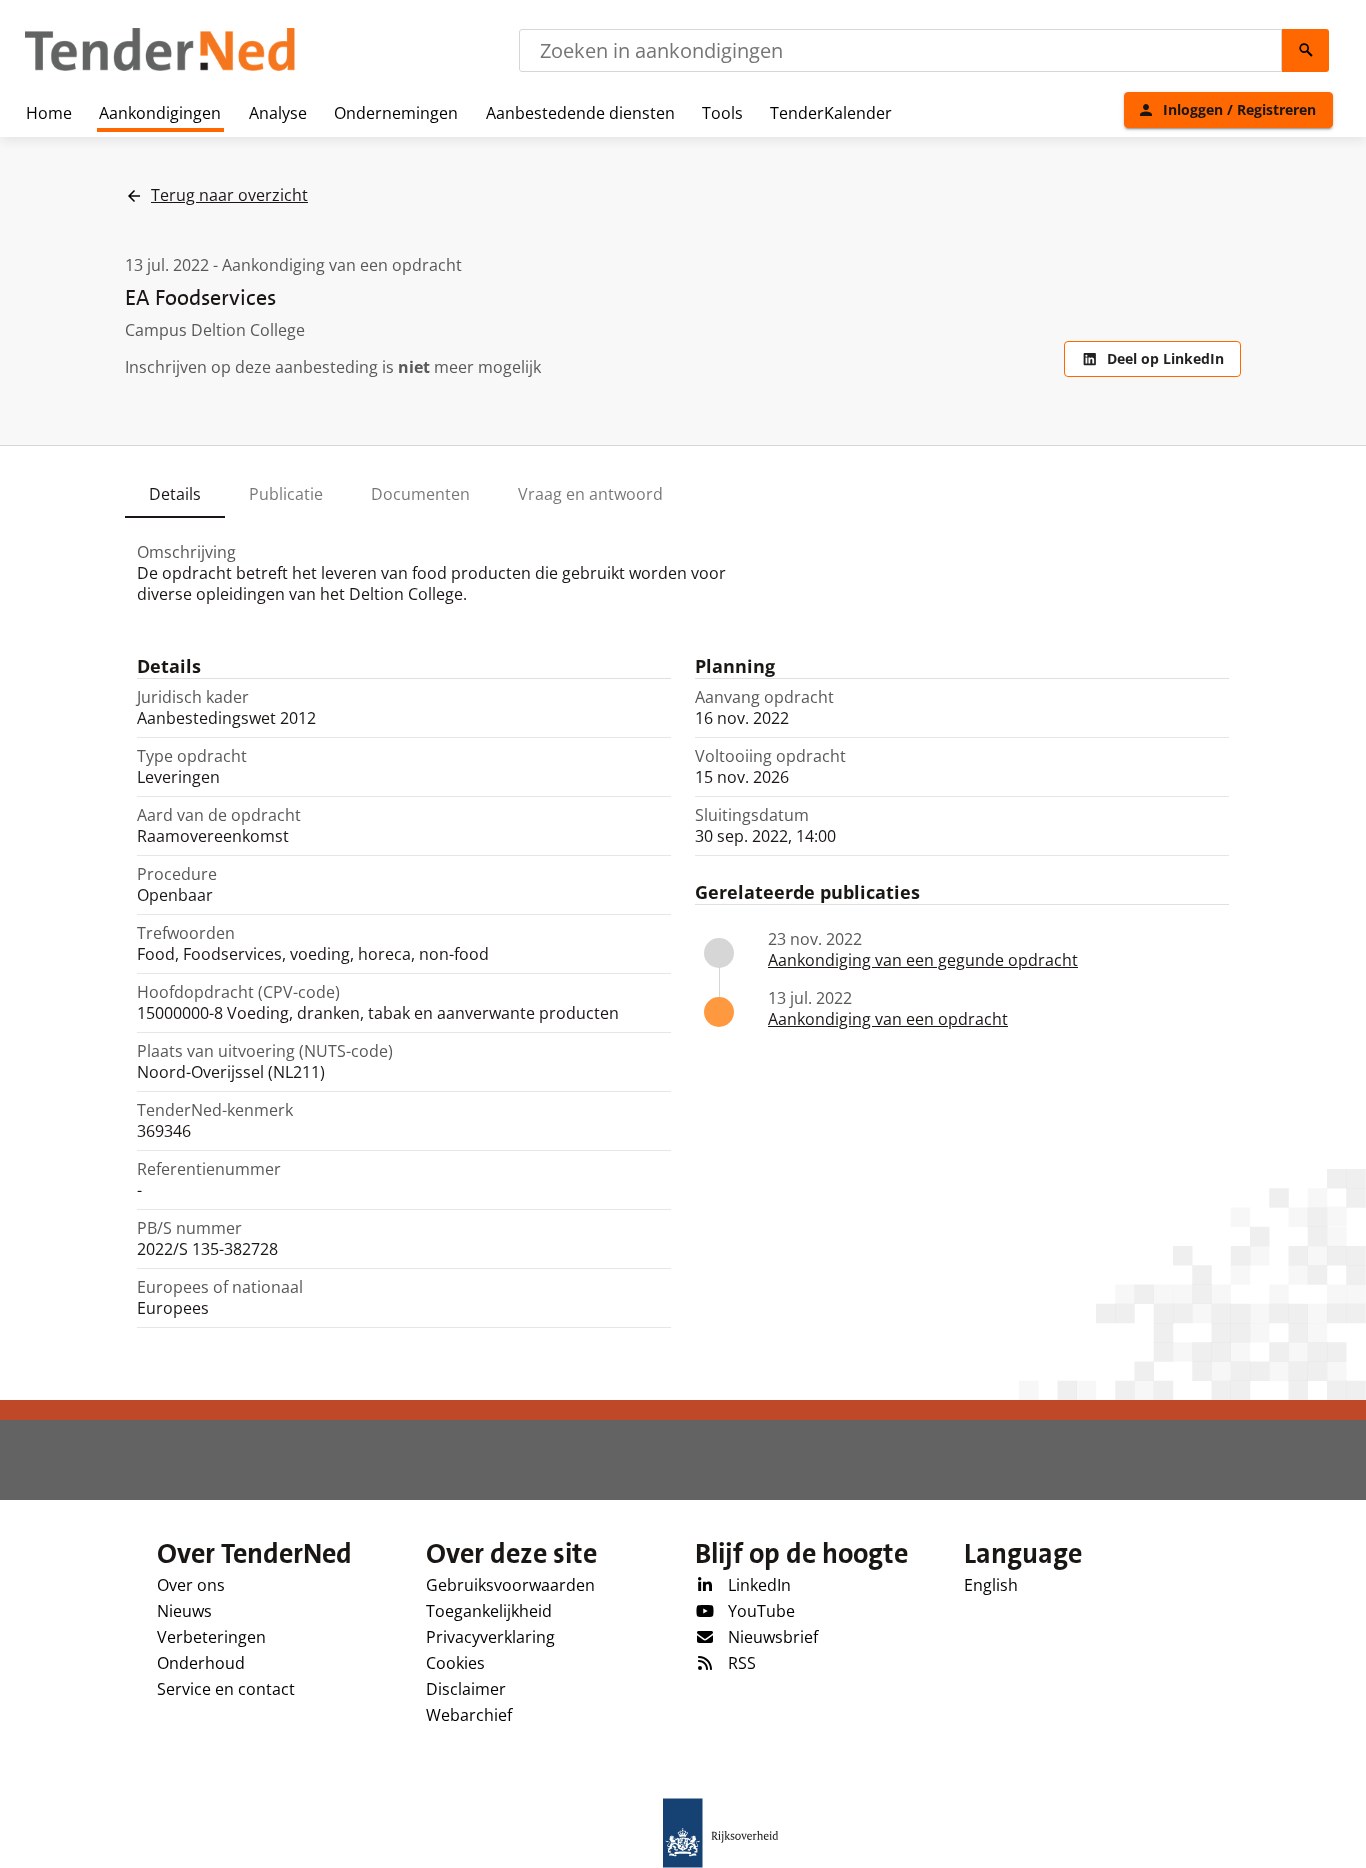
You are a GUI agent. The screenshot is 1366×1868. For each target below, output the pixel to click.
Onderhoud (201, 1663)
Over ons (191, 1585)
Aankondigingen (160, 113)
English (991, 1585)
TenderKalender (831, 113)
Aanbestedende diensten (580, 113)
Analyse (278, 113)
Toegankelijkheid (489, 1611)
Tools (722, 113)
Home (49, 113)
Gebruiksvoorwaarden (510, 1585)
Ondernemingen (396, 113)
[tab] (175, 494)
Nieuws (184, 1611)
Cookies (455, 1663)
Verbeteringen (211, 1637)
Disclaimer (466, 1689)
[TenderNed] (160, 68)
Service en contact (226, 1689)
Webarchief (469, 1715)
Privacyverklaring (490, 1637)
